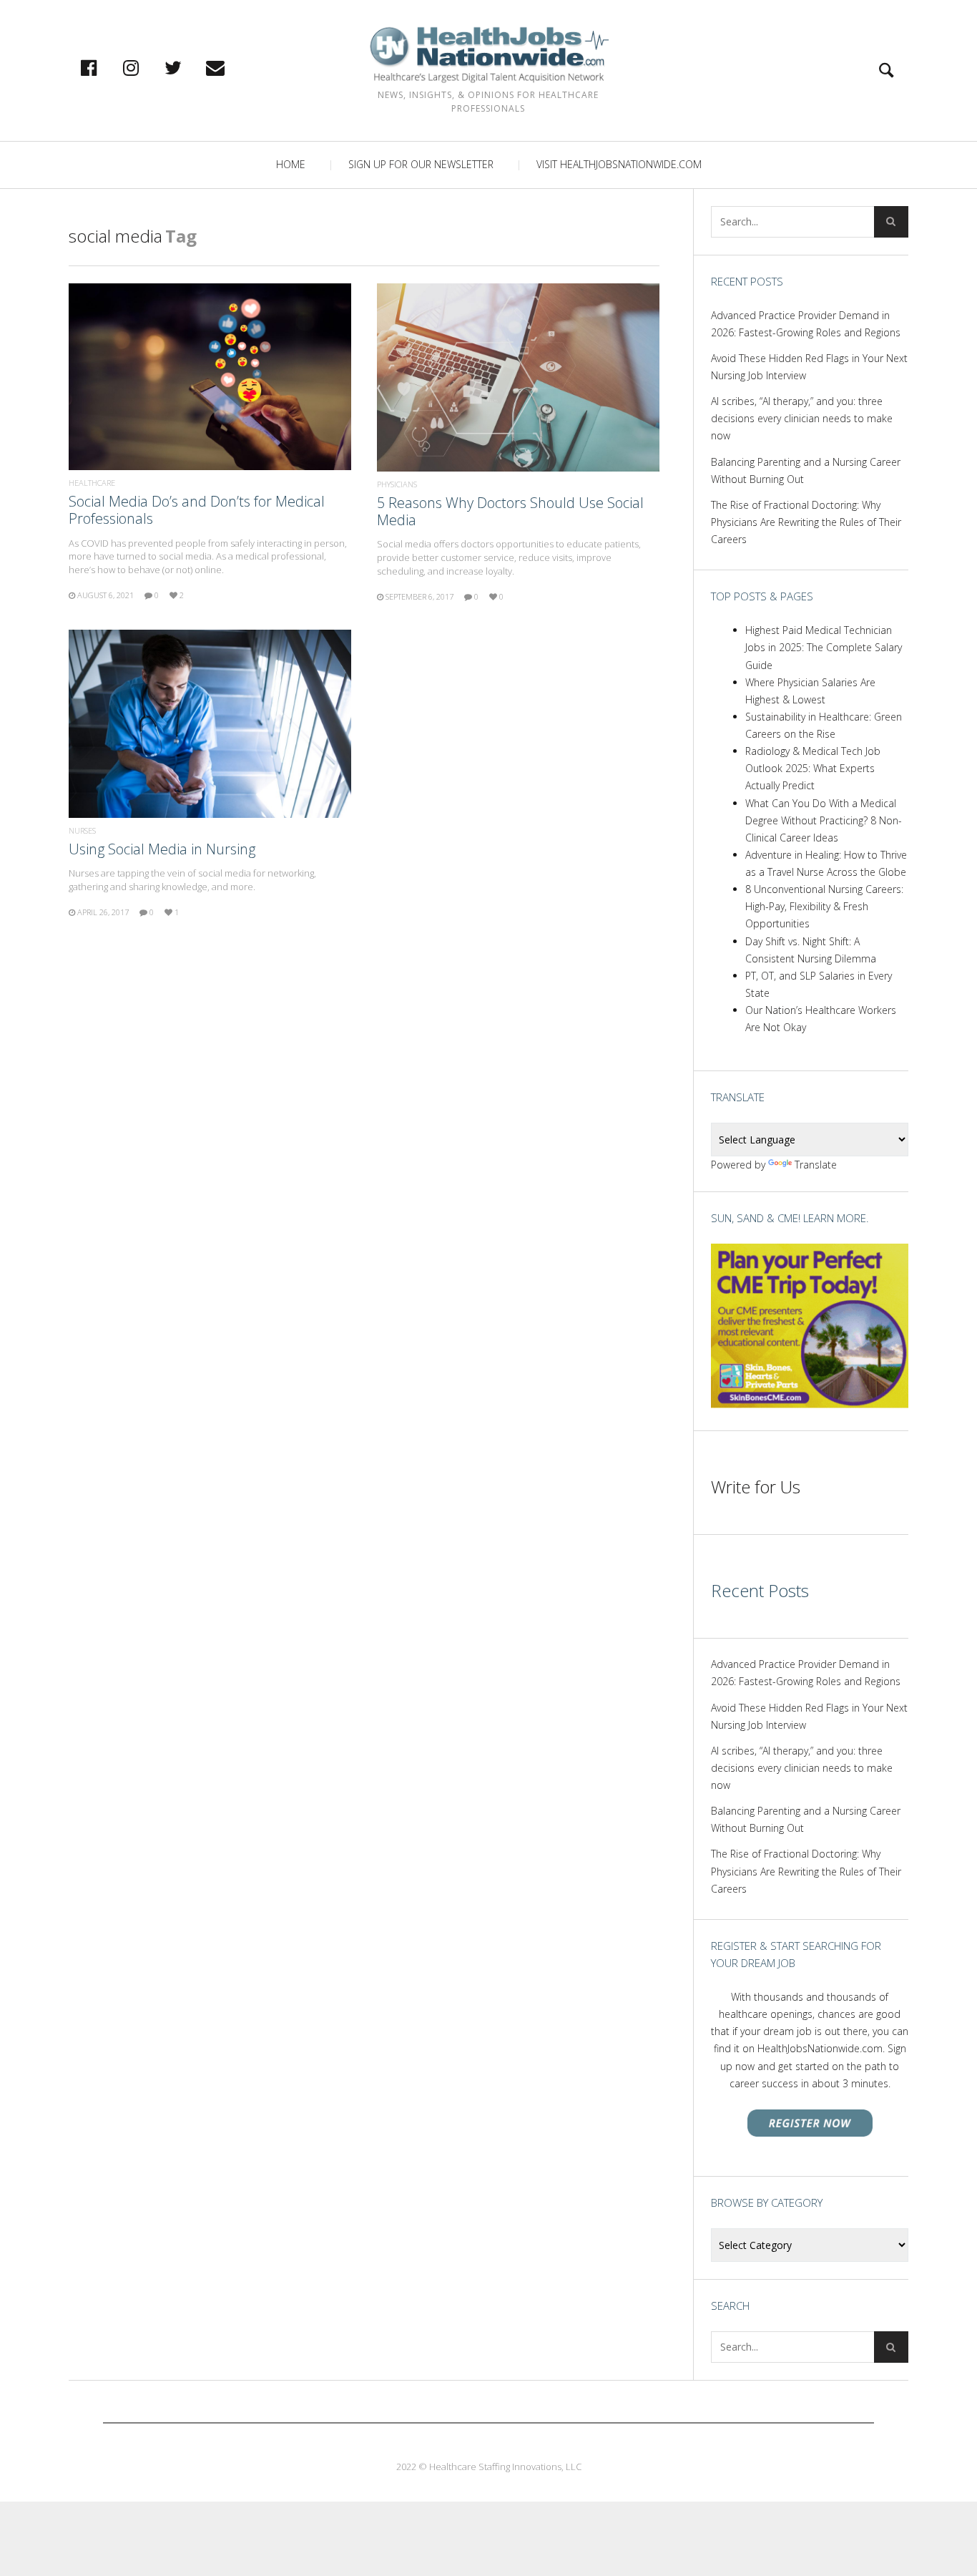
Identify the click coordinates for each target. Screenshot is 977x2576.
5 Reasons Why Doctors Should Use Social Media (510, 511)
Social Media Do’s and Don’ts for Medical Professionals (197, 510)
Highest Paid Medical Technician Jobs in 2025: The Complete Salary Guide (824, 647)
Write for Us (756, 1487)
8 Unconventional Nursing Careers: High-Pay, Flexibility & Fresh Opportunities (824, 906)
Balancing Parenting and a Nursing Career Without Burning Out (806, 470)
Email (230, 67)
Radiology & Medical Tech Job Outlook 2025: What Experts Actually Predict (813, 768)
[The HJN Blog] (488, 55)
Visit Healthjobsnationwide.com (619, 164)
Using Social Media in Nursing (162, 849)
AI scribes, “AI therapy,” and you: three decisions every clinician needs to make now (802, 418)
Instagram (146, 67)
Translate (816, 1165)
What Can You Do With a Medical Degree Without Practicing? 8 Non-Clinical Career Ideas (824, 820)
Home (291, 164)
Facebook (104, 67)
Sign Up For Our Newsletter (421, 164)
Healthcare (92, 483)
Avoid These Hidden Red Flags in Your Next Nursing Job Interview (809, 367)
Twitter (188, 67)
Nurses (82, 830)
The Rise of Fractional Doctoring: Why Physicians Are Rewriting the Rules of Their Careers (806, 522)
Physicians (397, 484)
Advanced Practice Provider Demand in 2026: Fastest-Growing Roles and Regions (806, 324)
